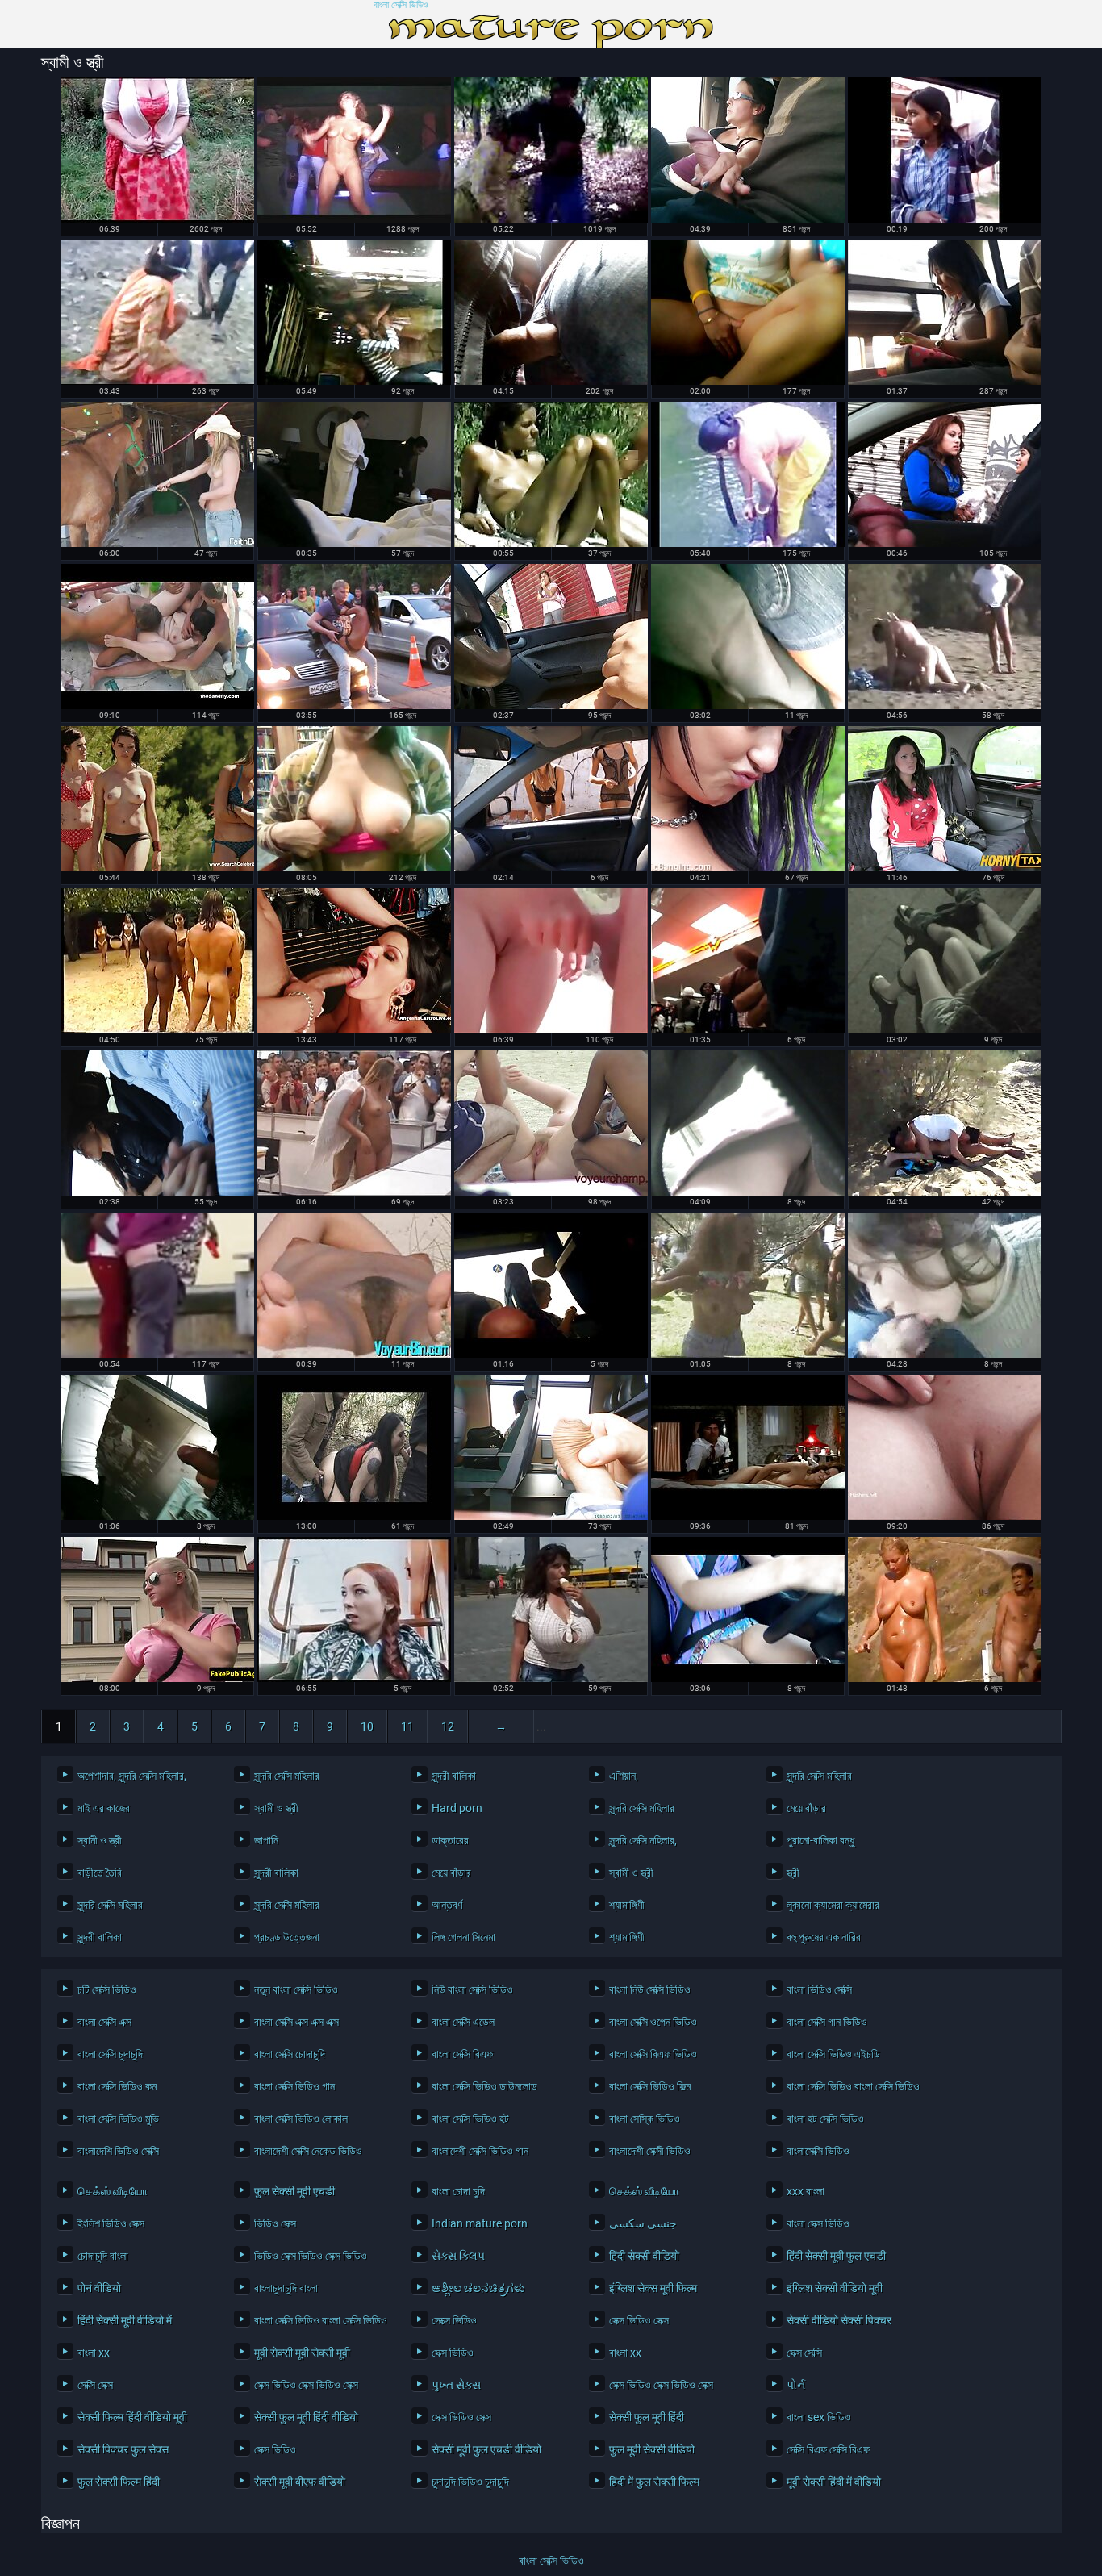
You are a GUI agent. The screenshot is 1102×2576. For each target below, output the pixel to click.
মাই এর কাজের (104, 1808)
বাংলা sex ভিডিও (819, 2417)
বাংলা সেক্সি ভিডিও (401, 5)
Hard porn (457, 1808)
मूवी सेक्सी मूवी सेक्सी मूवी (302, 2353)
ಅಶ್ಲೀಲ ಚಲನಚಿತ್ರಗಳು (478, 2288)
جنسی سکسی (643, 2223)
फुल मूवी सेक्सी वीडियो (652, 2449)
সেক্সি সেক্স (95, 2385)
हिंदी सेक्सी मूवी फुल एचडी (836, 2256)
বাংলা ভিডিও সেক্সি (819, 1989)
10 (367, 1726)
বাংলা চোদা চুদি (458, 2191)
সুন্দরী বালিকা (454, 1776)
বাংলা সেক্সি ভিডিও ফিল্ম (650, 2086)
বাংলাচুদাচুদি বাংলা (286, 2288)
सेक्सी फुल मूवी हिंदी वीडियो (306, 2417)
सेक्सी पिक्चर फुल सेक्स (123, 2449)
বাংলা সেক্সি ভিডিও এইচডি (833, 2054)
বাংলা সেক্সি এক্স (104, 2022)
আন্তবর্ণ (447, 1905)
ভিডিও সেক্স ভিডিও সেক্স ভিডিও (311, 2256)
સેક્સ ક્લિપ (458, 2256)
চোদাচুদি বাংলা (103, 2256)
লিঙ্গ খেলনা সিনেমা (463, 1937)
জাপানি (266, 1840)
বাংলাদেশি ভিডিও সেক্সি (118, 2151)
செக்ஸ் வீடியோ (113, 2191)
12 (448, 1726)
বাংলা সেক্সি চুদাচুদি (110, 2054)
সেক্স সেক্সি (804, 2353)
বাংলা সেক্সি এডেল (463, 2022)
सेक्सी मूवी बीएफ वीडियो (300, 2482)
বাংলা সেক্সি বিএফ (462, 2054)
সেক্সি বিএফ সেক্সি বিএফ (828, 2449)
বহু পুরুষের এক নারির (824, 1937)
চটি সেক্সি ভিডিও (107, 1989)
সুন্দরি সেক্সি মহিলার (287, 1776)
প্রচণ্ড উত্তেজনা (287, 1937)
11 (407, 1726)
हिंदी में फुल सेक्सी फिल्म (654, 2482)
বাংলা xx (94, 2353)
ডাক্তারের (450, 1840)
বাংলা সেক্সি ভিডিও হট (470, 2119)
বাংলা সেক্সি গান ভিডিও (827, 2022)
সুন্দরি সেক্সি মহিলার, (643, 1840)
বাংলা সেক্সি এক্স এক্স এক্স (296, 2022)
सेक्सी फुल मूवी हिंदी (647, 2417)
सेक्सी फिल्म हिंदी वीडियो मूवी (132, 2417)
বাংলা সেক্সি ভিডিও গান (294, 2086)
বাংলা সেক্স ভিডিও (818, 2223)
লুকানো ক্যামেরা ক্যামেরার (833, 1905)
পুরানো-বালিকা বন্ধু (820, 1840)
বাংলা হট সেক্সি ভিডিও (825, 2119)
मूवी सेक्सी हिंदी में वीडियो (834, 2482)
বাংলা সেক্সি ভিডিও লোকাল (301, 2119)
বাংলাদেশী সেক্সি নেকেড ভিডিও (308, 2151)
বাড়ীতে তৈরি (100, 1873)
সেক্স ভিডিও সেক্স (639, 2320)
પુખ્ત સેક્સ (456, 2385)
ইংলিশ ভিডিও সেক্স (111, 2223)
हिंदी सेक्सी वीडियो (644, 2256)
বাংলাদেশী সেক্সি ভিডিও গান (480, 2151)
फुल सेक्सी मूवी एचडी (294, 2191)
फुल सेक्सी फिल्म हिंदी (119, 2482)
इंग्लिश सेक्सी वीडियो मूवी (835, 2288)
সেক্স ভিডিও (453, 2353)
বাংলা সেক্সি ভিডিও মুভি (118, 2119)
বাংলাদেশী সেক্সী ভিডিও (650, 2151)
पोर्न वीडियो (99, 2288)
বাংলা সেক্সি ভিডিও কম (117, 2086)
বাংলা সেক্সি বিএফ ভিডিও (653, 2054)
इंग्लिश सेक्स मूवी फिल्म (653, 2288)
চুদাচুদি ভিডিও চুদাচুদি (470, 2482)
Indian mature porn (480, 2223)
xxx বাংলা (806, 2191)
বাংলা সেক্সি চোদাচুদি (290, 2054)
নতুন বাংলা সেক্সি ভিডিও (296, 1989)
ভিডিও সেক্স (275, 2223)
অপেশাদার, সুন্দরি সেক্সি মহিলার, (132, 1776)
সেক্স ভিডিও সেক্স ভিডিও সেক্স (306, 2385)
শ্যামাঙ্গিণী (627, 1905)
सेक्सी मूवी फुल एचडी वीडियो (486, 2449)
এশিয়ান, (624, 1776)
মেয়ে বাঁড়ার (806, 1808)
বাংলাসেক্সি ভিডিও (818, 2151)
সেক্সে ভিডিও (454, 2320)
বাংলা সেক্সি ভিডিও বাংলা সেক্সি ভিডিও (853, 2086)
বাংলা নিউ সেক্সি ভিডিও (650, 1989)
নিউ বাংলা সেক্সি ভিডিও (472, 1989)
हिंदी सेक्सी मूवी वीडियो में (125, 2320)
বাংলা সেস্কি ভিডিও (645, 2119)
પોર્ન (796, 2385)
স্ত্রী (793, 1873)
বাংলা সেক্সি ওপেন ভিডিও (653, 2022)
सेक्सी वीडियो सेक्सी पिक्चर (839, 2320)
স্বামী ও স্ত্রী (276, 1808)
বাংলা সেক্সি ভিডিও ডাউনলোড (484, 2086)
